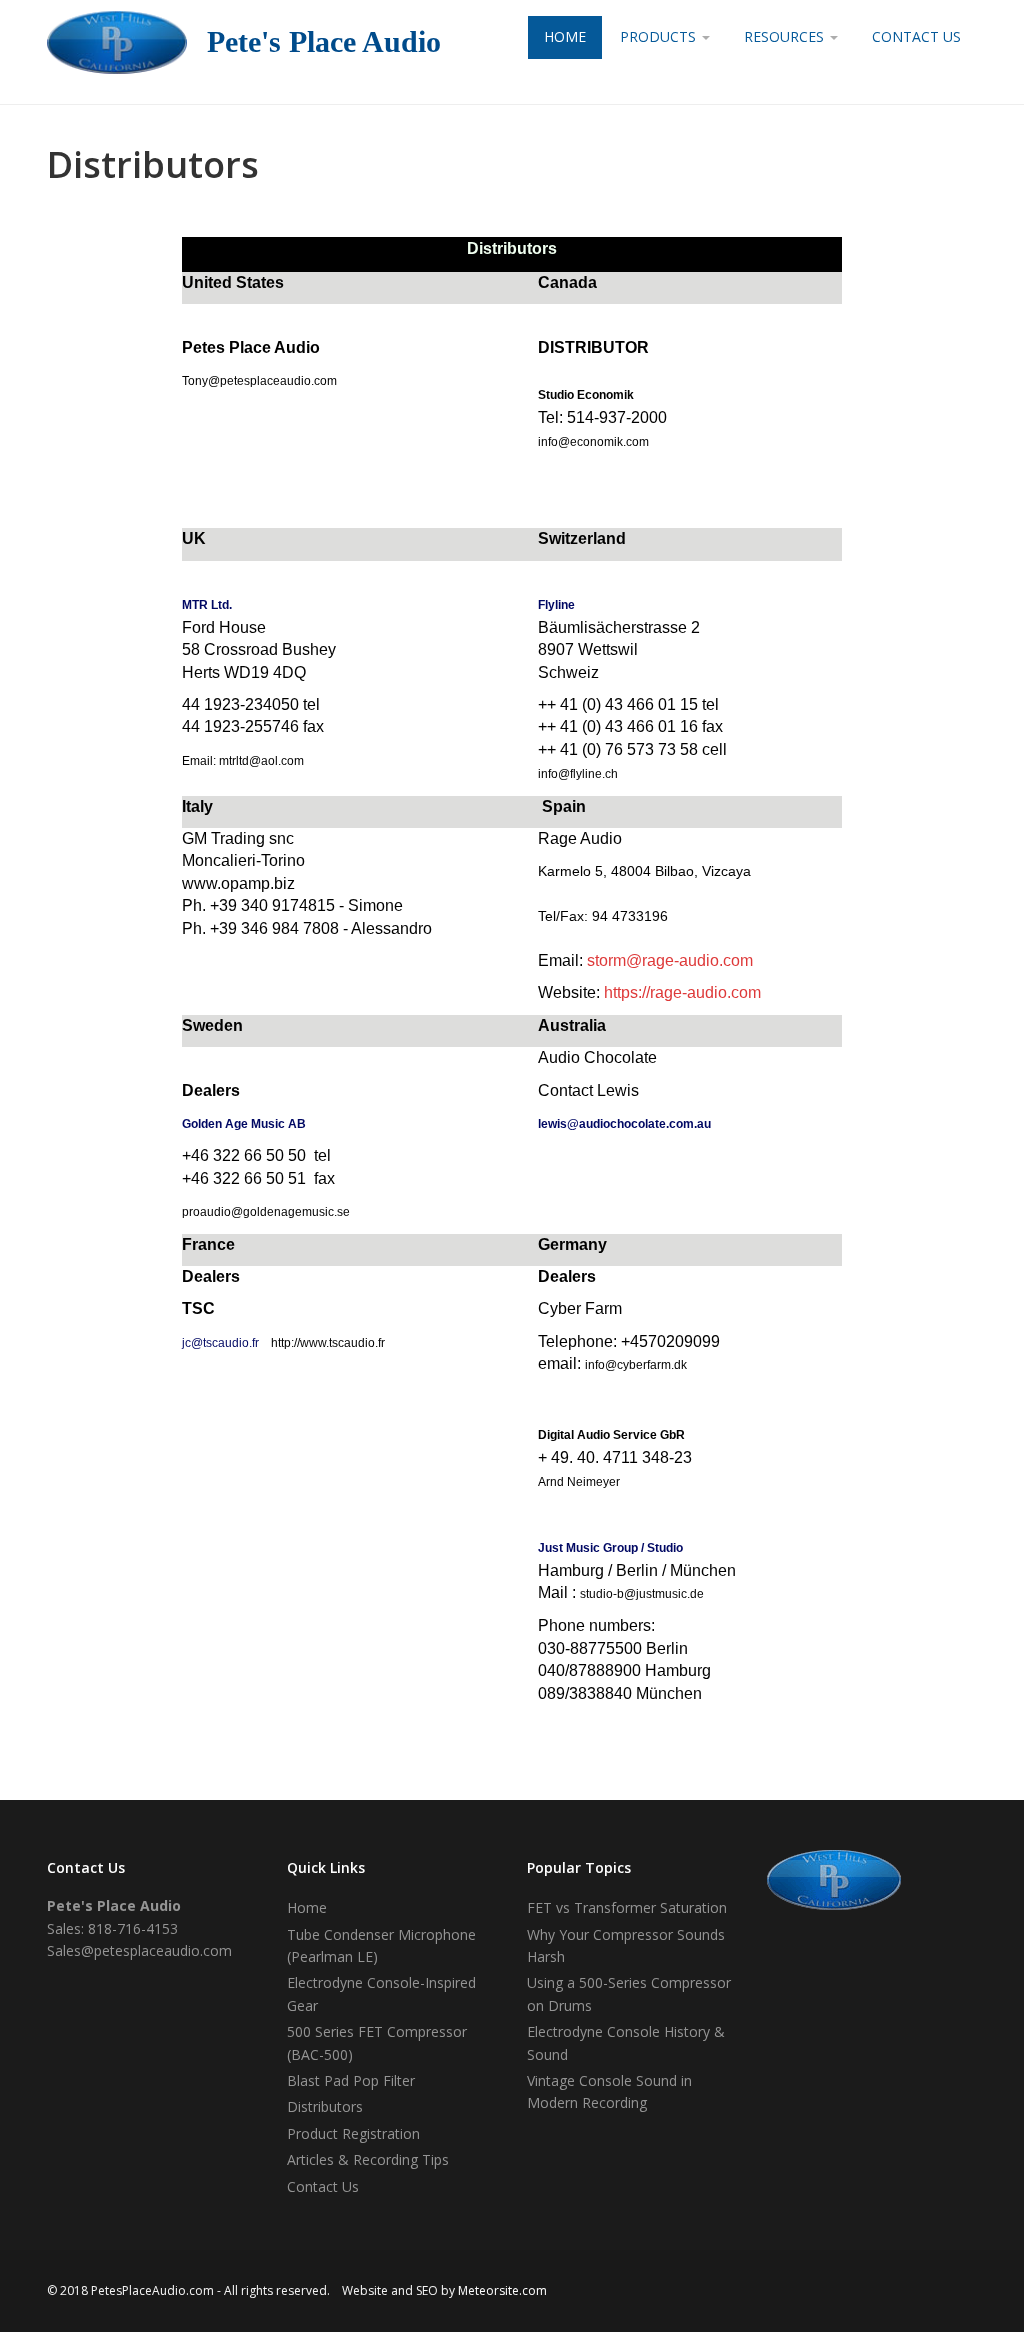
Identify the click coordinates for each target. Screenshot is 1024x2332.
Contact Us (916, 36)
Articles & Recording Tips (368, 2159)
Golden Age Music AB (244, 1124)
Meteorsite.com (502, 2290)
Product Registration (353, 2133)
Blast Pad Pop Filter (351, 2080)
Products (660, 36)
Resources (786, 36)
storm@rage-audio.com (670, 960)
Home (565, 36)
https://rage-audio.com (682, 992)
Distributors (325, 2106)
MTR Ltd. (207, 605)
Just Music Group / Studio (610, 1548)
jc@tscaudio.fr (220, 1343)
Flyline (556, 605)
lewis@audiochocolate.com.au (624, 1124)
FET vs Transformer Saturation (627, 1907)
